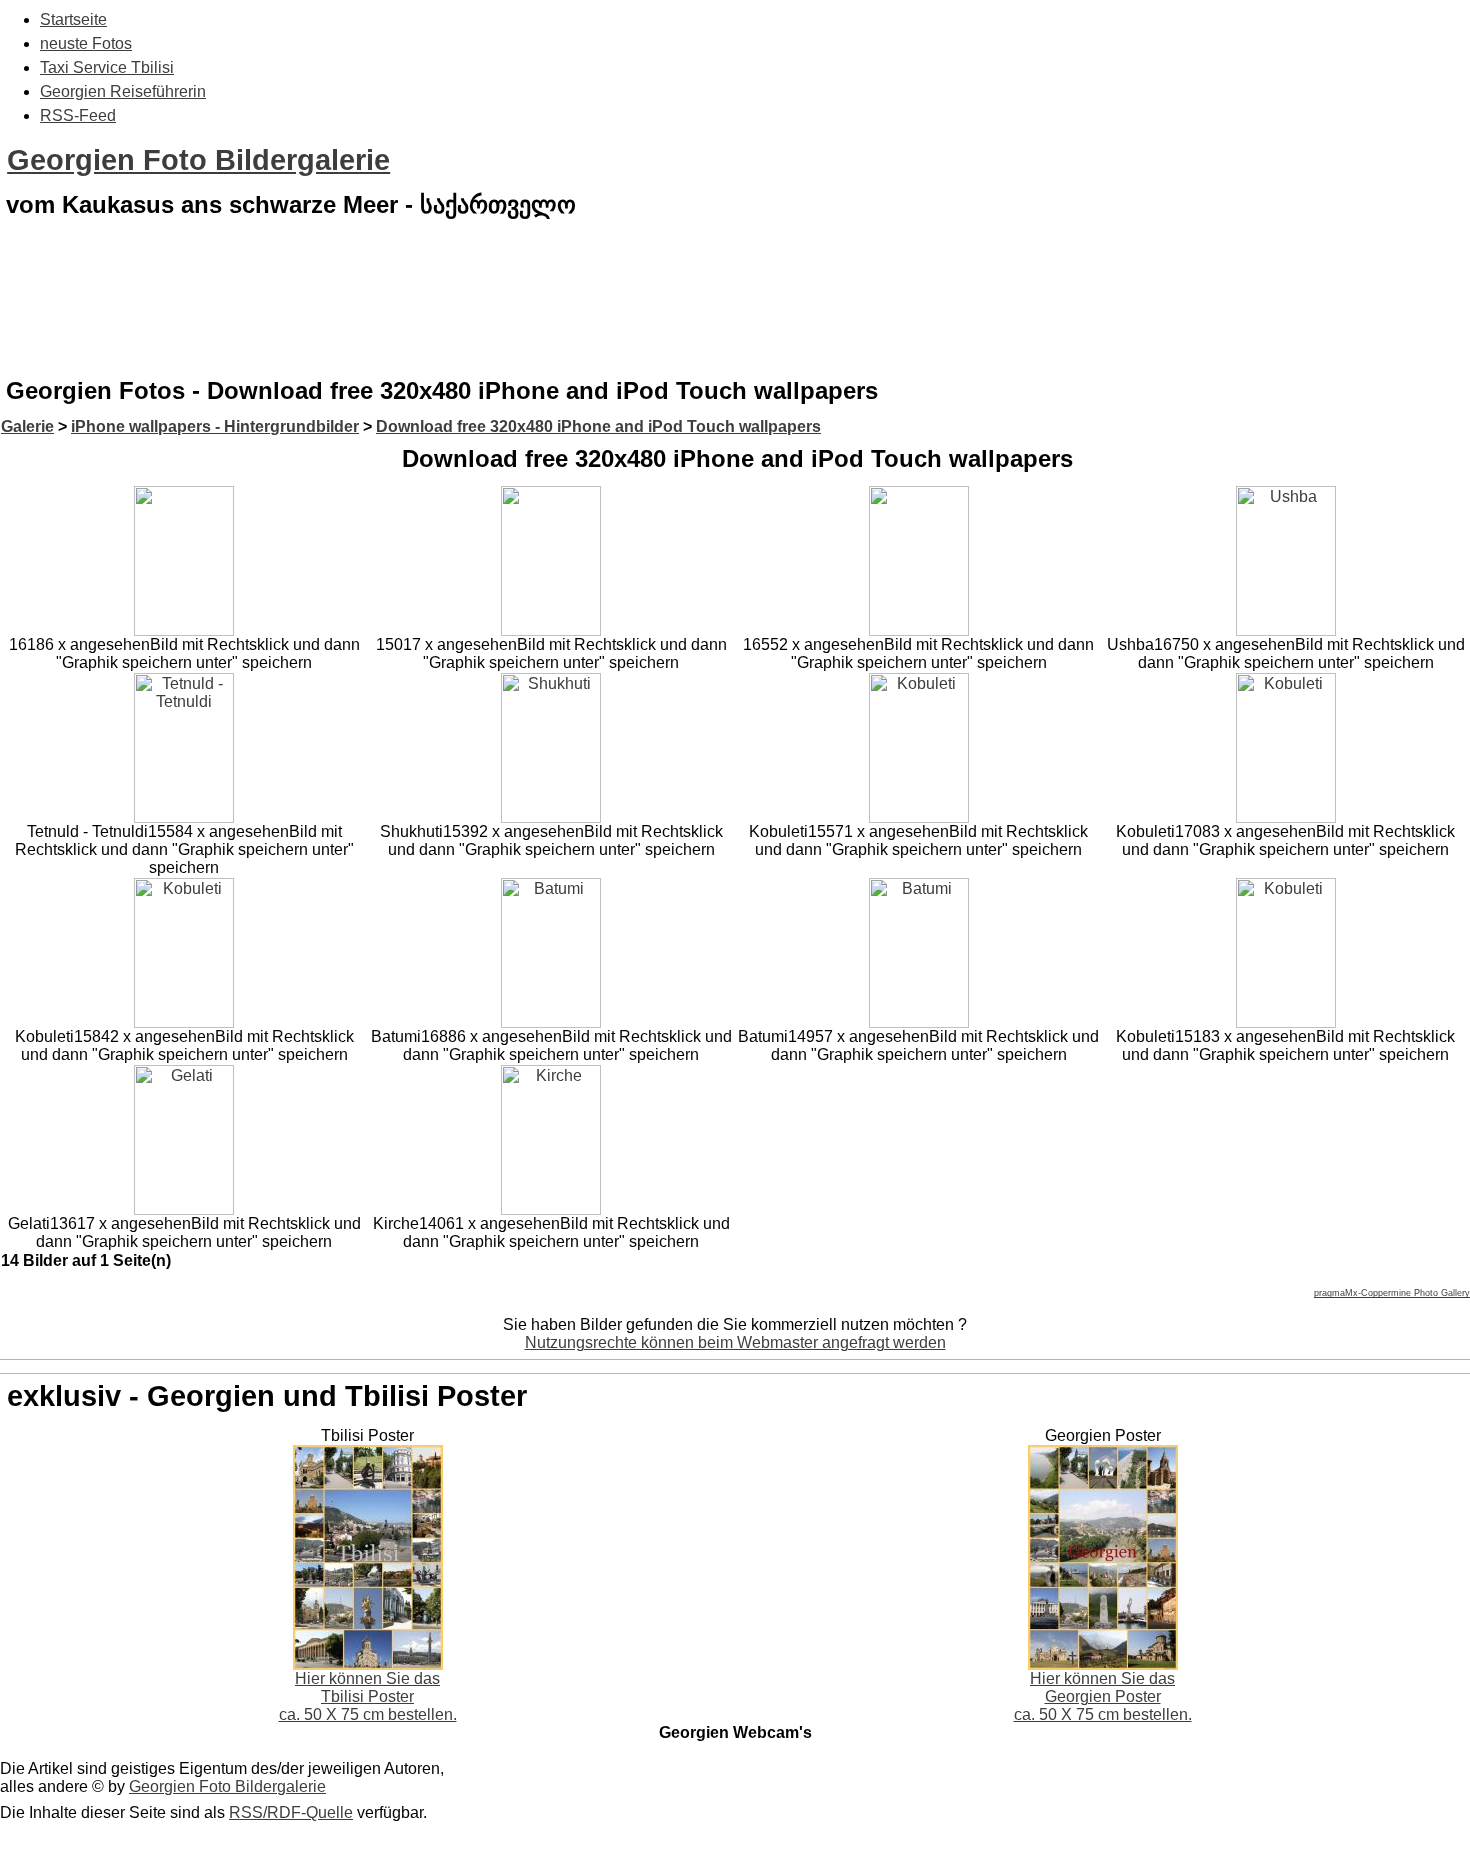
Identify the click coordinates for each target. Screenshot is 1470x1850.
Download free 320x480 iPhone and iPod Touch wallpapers (598, 426)
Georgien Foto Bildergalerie (198, 160)
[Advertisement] (735, 314)
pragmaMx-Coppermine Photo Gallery (1392, 1293)
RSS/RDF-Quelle (291, 1812)
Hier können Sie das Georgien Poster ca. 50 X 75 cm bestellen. (1103, 1696)
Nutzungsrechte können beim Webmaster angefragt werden (735, 1342)
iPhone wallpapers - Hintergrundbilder (215, 426)
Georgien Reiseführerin (123, 91)
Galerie (27, 426)
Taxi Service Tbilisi (107, 67)
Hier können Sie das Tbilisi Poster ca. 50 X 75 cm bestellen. (368, 1696)
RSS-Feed (78, 115)
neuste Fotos (86, 43)
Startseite (73, 19)
